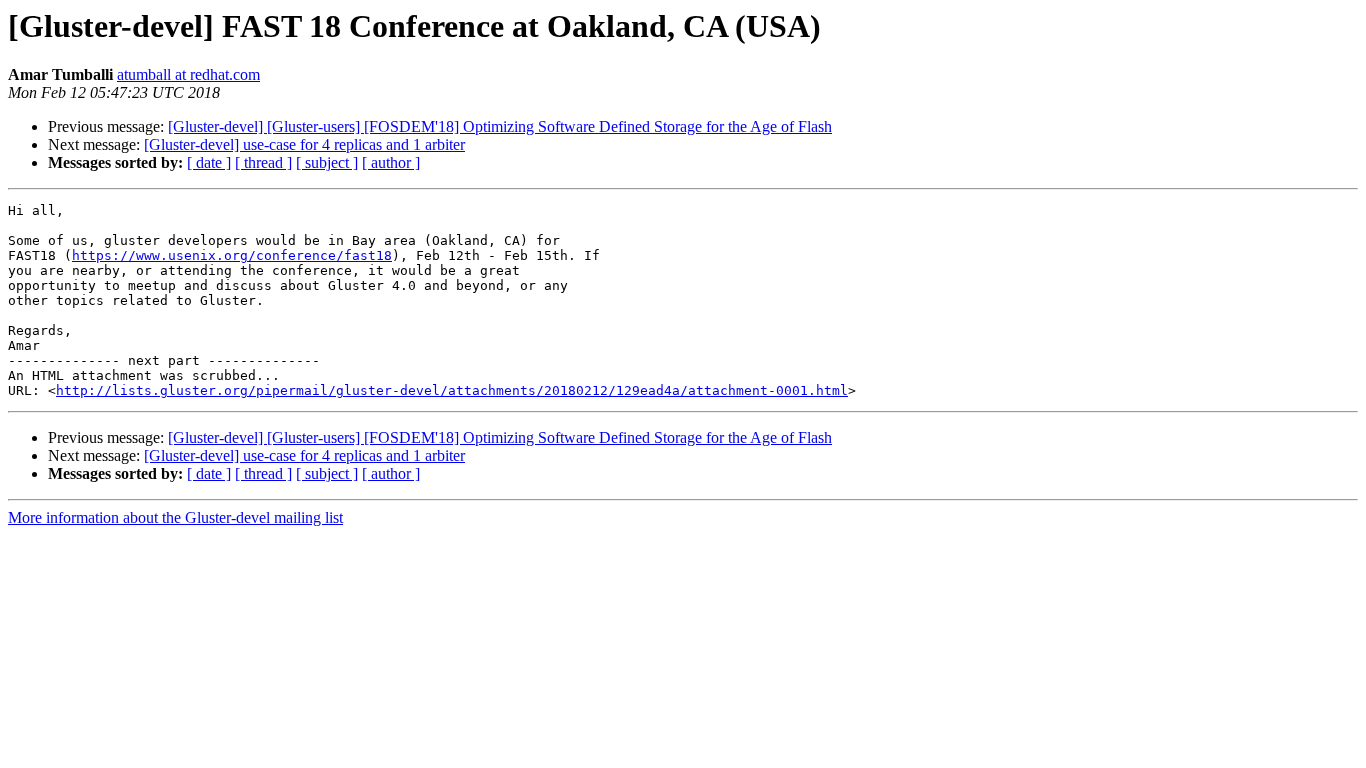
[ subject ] (327, 162)
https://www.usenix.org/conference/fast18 (232, 255)
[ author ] (391, 162)
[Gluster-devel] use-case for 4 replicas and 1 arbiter (304, 144)
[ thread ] (263, 162)
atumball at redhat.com (188, 74)
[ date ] (209, 162)
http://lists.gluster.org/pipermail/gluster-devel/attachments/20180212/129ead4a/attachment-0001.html (452, 390)
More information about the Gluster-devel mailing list (175, 517)
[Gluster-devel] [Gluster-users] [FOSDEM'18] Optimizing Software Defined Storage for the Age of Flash (500, 126)
